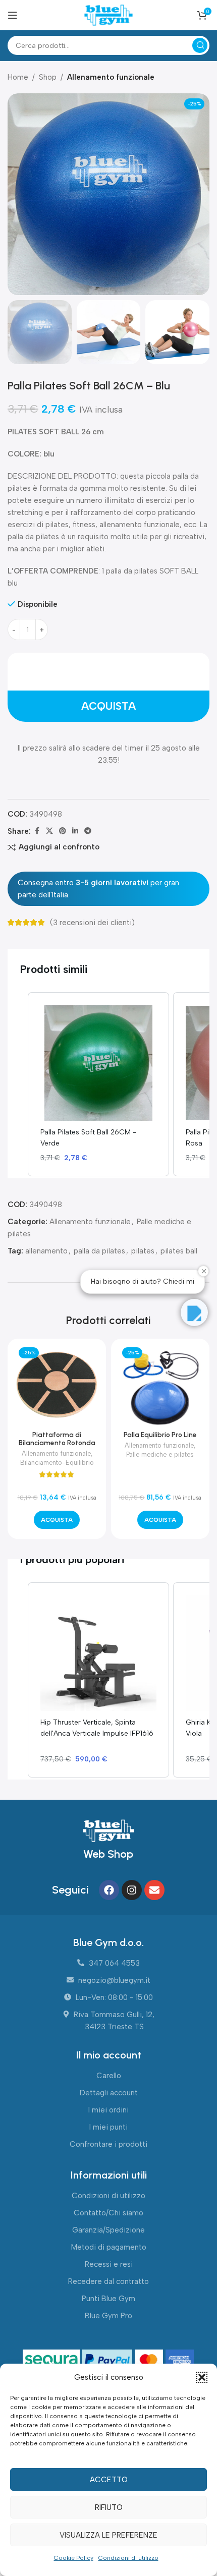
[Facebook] (109, 1890)
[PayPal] (108, 2361)
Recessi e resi (109, 2264)
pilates (143, 1251)
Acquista (108, 706)
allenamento (46, 1251)
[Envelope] (154, 1890)
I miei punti (108, 2127)
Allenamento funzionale (111, 77)
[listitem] (98, 1084)
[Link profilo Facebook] (37, 831)
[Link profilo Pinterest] (63, 831)
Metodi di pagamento (109, 2247)
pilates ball (179, 1251)
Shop (48, 77)
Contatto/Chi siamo (108, 2213)
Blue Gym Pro (108, 2316)
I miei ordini (108, 2110)
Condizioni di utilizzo (128, 2558)
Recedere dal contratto (108, 2281)
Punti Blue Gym (108, 2299)
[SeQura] (53, 2361)
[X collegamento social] (49, 831)
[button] (202, 2377)
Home (18, 77)
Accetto (109, 2480)
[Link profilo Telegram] (88, 831)
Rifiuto (109, 2507)
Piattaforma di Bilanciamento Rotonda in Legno (57, 1443)
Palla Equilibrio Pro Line (160, 1435)
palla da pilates (99, 1251)
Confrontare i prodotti (108, 2144)
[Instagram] (132, 1890)
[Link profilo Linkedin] (75, 831)
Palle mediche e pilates (160, 1454)
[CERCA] (200, 45)
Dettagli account (109, 2093)
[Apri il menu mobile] (13, 15)
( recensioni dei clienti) (92, 923)
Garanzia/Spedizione (108, 2230)
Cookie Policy (74, 2558)
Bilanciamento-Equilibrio (57, 1463)
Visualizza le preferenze (108, 2535)
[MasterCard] (150, 2361)
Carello (109, 2076)
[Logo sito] (108, 15)
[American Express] (180, 2361)
